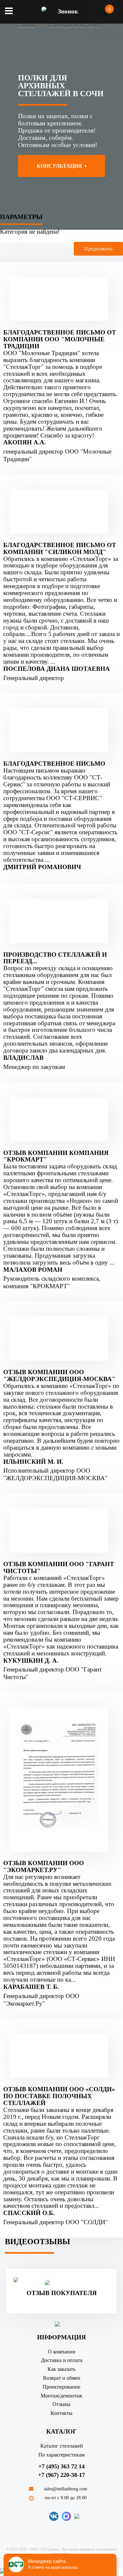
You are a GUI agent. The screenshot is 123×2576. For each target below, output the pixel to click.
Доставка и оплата (62, 2360)
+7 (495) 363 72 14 (61, 2466)
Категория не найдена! (74, 25)
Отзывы (61, 2404)
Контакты (61, 2413)
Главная (26, 25)
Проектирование (61, 2387)
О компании (62, 2352)
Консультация (60, 166)
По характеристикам (61, 2455)
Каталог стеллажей (62, 2446)
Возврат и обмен (62, 2378)
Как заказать (61, 2369)
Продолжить (98, 249)
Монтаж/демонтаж (61, 2396)
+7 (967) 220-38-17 (61, 2475)
